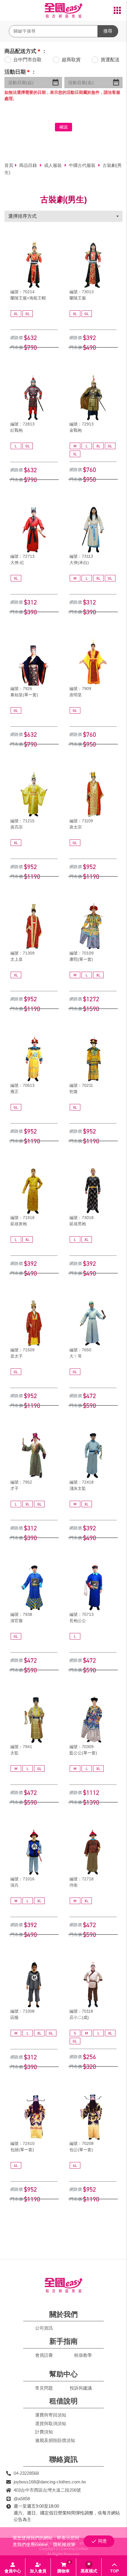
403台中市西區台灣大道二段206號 (47, 2490)
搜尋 (108, 31)
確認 (63, 127)
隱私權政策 (64, 2544)
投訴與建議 (81, 2388)
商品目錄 (29, 165)
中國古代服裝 (83, 165)
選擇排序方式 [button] (22, 216)
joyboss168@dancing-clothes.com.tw (50, 2482)
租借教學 (83, 2355)
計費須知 (44, 2432)
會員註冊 (44, 2355)
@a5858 (22, 2499)
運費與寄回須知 (51, 2415)
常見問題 (44, 2388)
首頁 (9, 165)
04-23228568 (26, 2473)
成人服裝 (53, 165)
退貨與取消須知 (51, 2423)
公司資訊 (44, 2328)
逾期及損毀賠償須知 (55, 2440)
